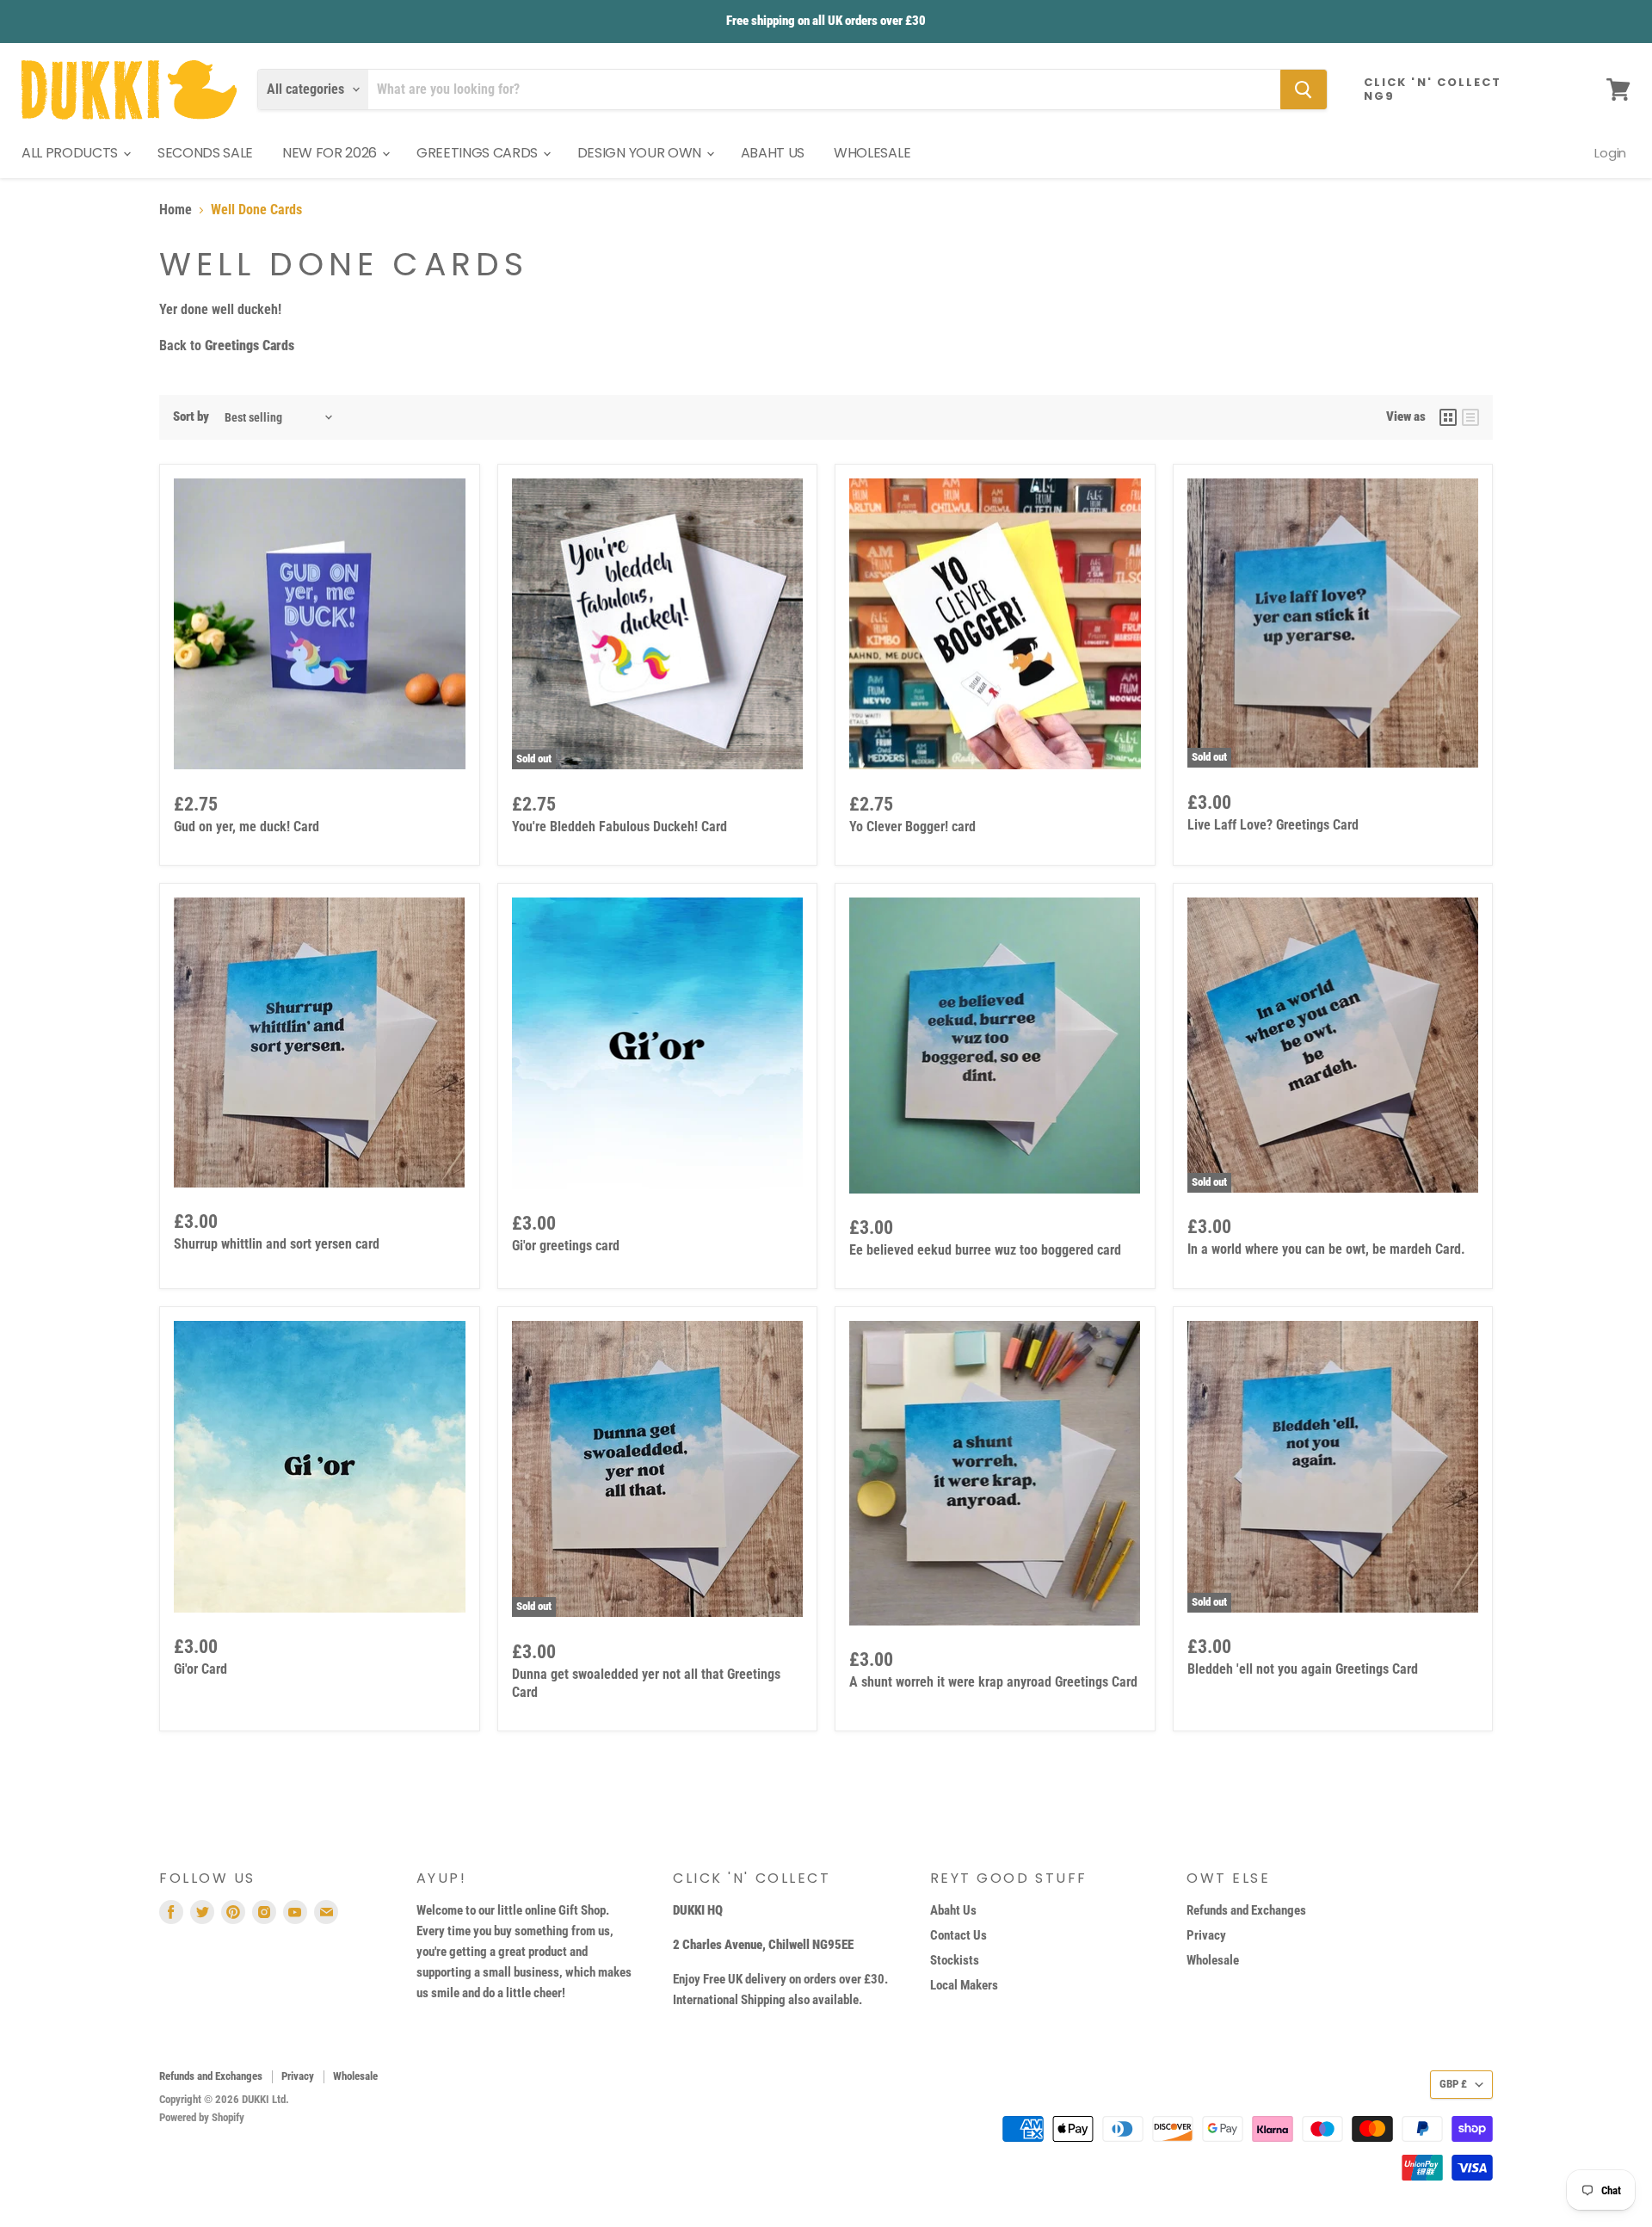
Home (176, 210)
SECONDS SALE (205, 153)
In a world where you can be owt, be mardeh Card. (1326, 1249)
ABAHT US (773, 153)
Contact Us (959, 1935)
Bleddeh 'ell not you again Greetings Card (1303, 1669)
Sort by (191, 417)
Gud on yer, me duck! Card (247, 827)
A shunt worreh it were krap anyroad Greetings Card (993, 1682)
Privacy (1206, 1935)
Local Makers (964, 1985)
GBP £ (1453, 2084)
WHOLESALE (872, 153)
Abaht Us (953, 1910)
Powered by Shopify (202, 2117)
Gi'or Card (200, 1669)
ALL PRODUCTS (71, 153)
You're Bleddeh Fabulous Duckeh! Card (619, 827)
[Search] (1304, 89)
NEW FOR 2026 (331, 153)
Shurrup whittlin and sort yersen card (277, 1244)
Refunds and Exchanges (1246, 1910)
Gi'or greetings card (566, 1246)
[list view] (1470, 417)
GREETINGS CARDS (479, 153)
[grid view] (1448, 417)
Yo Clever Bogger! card (912, 827)
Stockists (955, 1960)
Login (1610, 153)
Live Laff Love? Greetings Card (1273, 825)
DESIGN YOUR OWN (641, 153)
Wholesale (1213, 1960)
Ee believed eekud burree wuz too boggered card (985, 1250)
